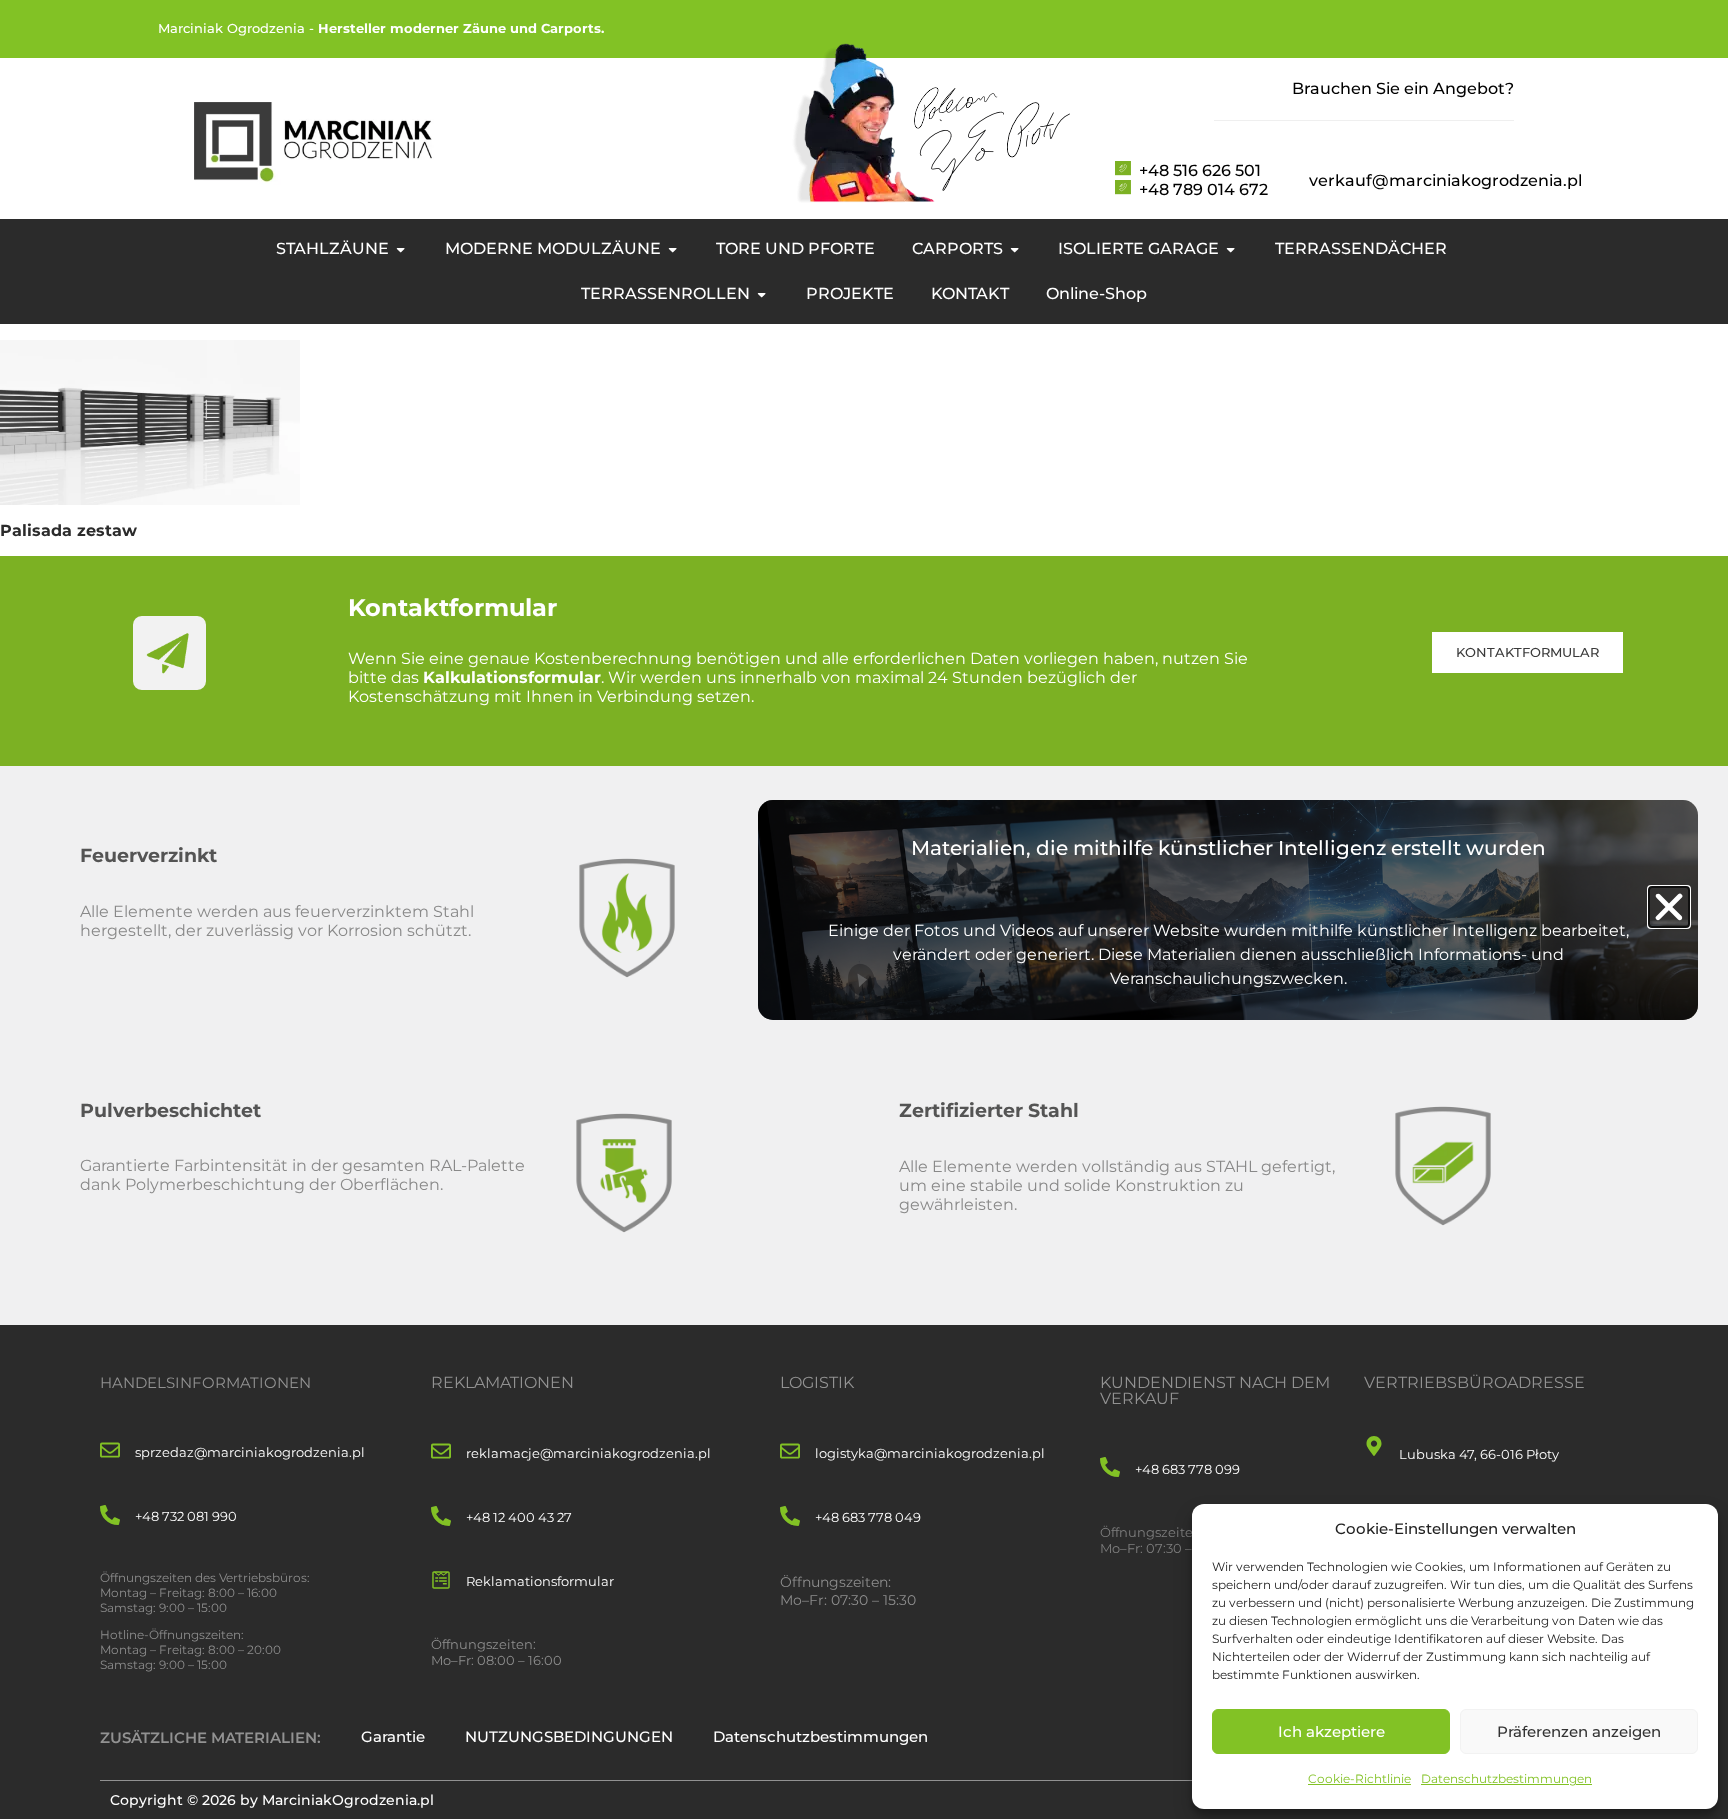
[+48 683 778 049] (790, 1517)
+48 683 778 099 (1187, 1469)
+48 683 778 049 (868, 1517)
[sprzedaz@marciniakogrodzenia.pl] (110, 1451)
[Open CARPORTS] (1014, 249)
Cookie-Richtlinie (1359, 1778)
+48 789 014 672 (1203, 189)
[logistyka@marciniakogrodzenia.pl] (790, 1452)
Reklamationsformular (540, 1581)
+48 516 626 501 (1200, 170)
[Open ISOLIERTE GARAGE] (1230, 249)
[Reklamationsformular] (441, 1581)
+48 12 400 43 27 (519, 1517)
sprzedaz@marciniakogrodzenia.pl (250, 1452)
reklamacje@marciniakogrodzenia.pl (588, 1453)
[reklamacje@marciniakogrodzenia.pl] (441, 1452)
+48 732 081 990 (186, 1516)
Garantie (393, 1736)
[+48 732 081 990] (110, 1516)
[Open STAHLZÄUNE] (400, 249)
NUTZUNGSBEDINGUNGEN (569, 1736)
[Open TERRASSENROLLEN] (761, 294)
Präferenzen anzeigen (1579, 1731)
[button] (1669, 907)
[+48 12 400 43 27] (441, 1517)
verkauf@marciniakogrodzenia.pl (1445, 180)
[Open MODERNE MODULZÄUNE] (672, 249)
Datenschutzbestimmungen (1506, 1778)
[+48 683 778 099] (1110, 1468)
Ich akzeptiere (1331, 1731)
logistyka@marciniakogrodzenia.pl (930, 1453)
